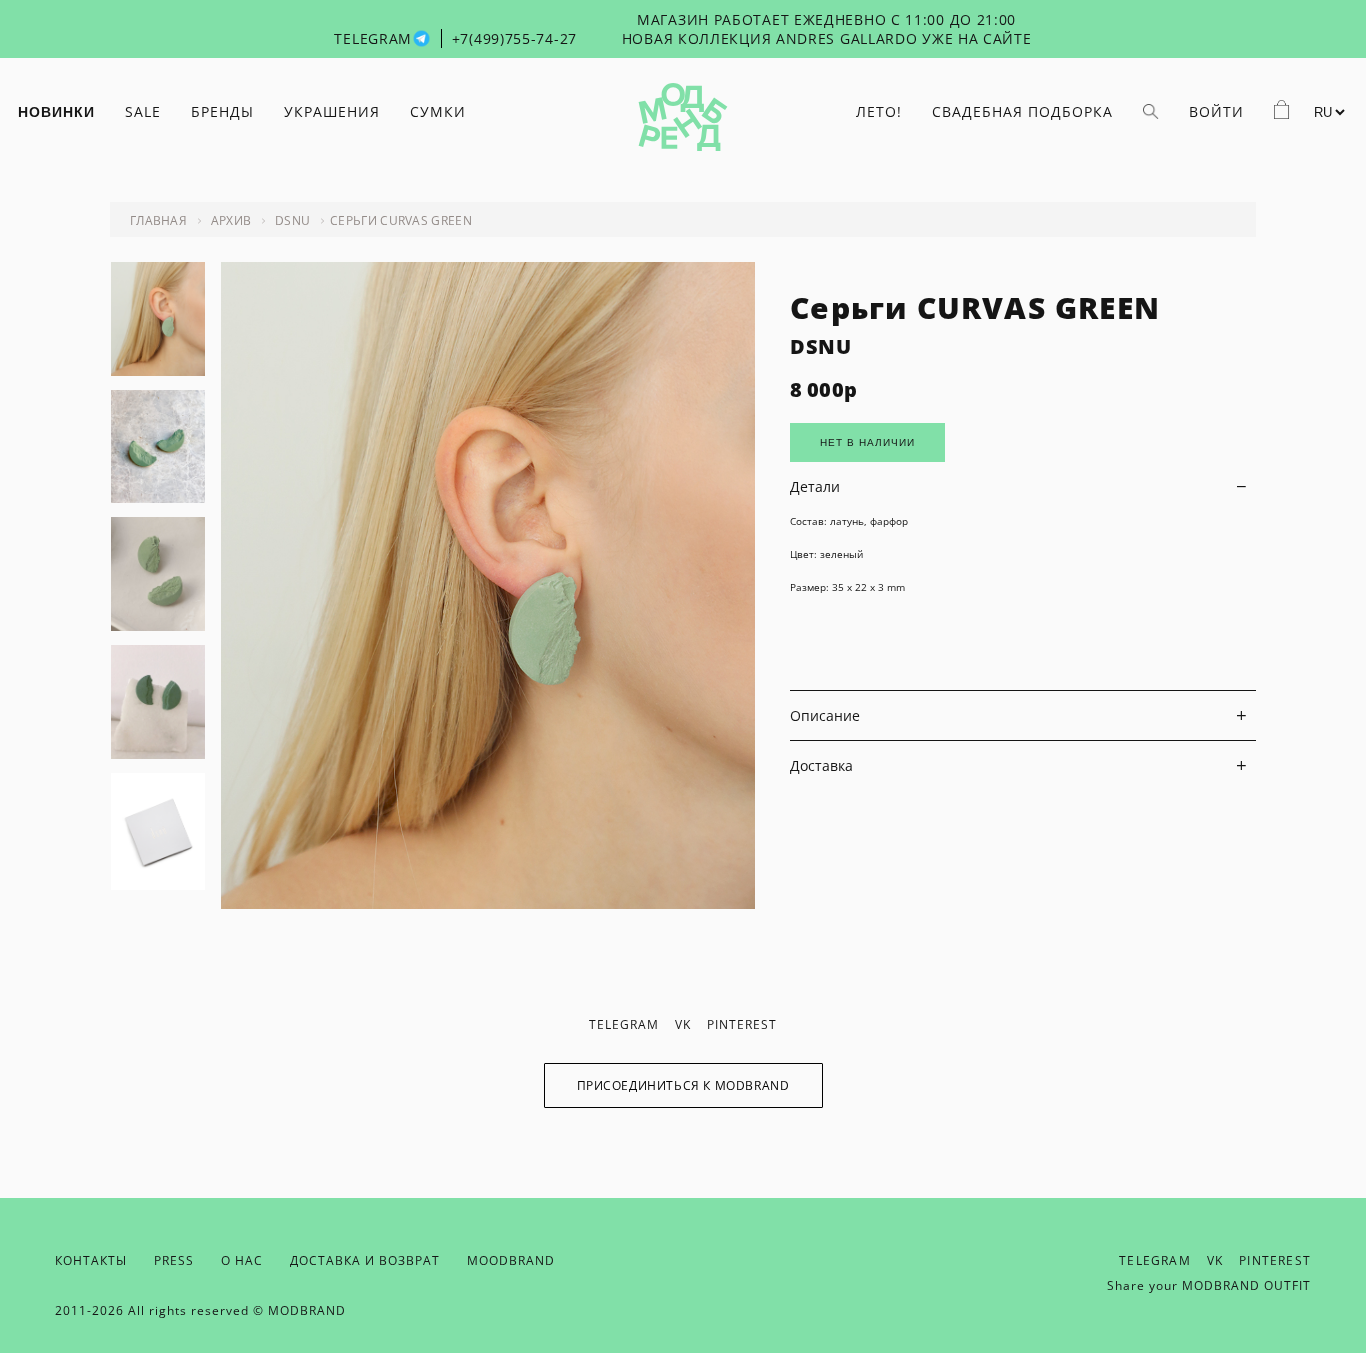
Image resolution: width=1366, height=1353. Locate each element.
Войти (1216, 111)
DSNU (292, 220)
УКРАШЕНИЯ (332, 111)
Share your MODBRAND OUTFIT (1209, 1285)
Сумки (438, 111)
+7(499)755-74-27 (514, 38)
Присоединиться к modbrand (683, 1085)
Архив (231, 220)
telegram (624, 1024)
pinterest (742, 1024)
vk (683, 1024)
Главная (158, 220)
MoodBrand (511, 1260)
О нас (242, 1260)
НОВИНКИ (56, 112)
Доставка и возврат (365, 1260)
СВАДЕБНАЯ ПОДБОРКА (1022, 111)
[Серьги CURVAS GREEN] (488, 903)
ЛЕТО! (879, 111)
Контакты (91, 1260)
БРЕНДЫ (222, 111)
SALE (143, 111)
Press (174, 1260)
